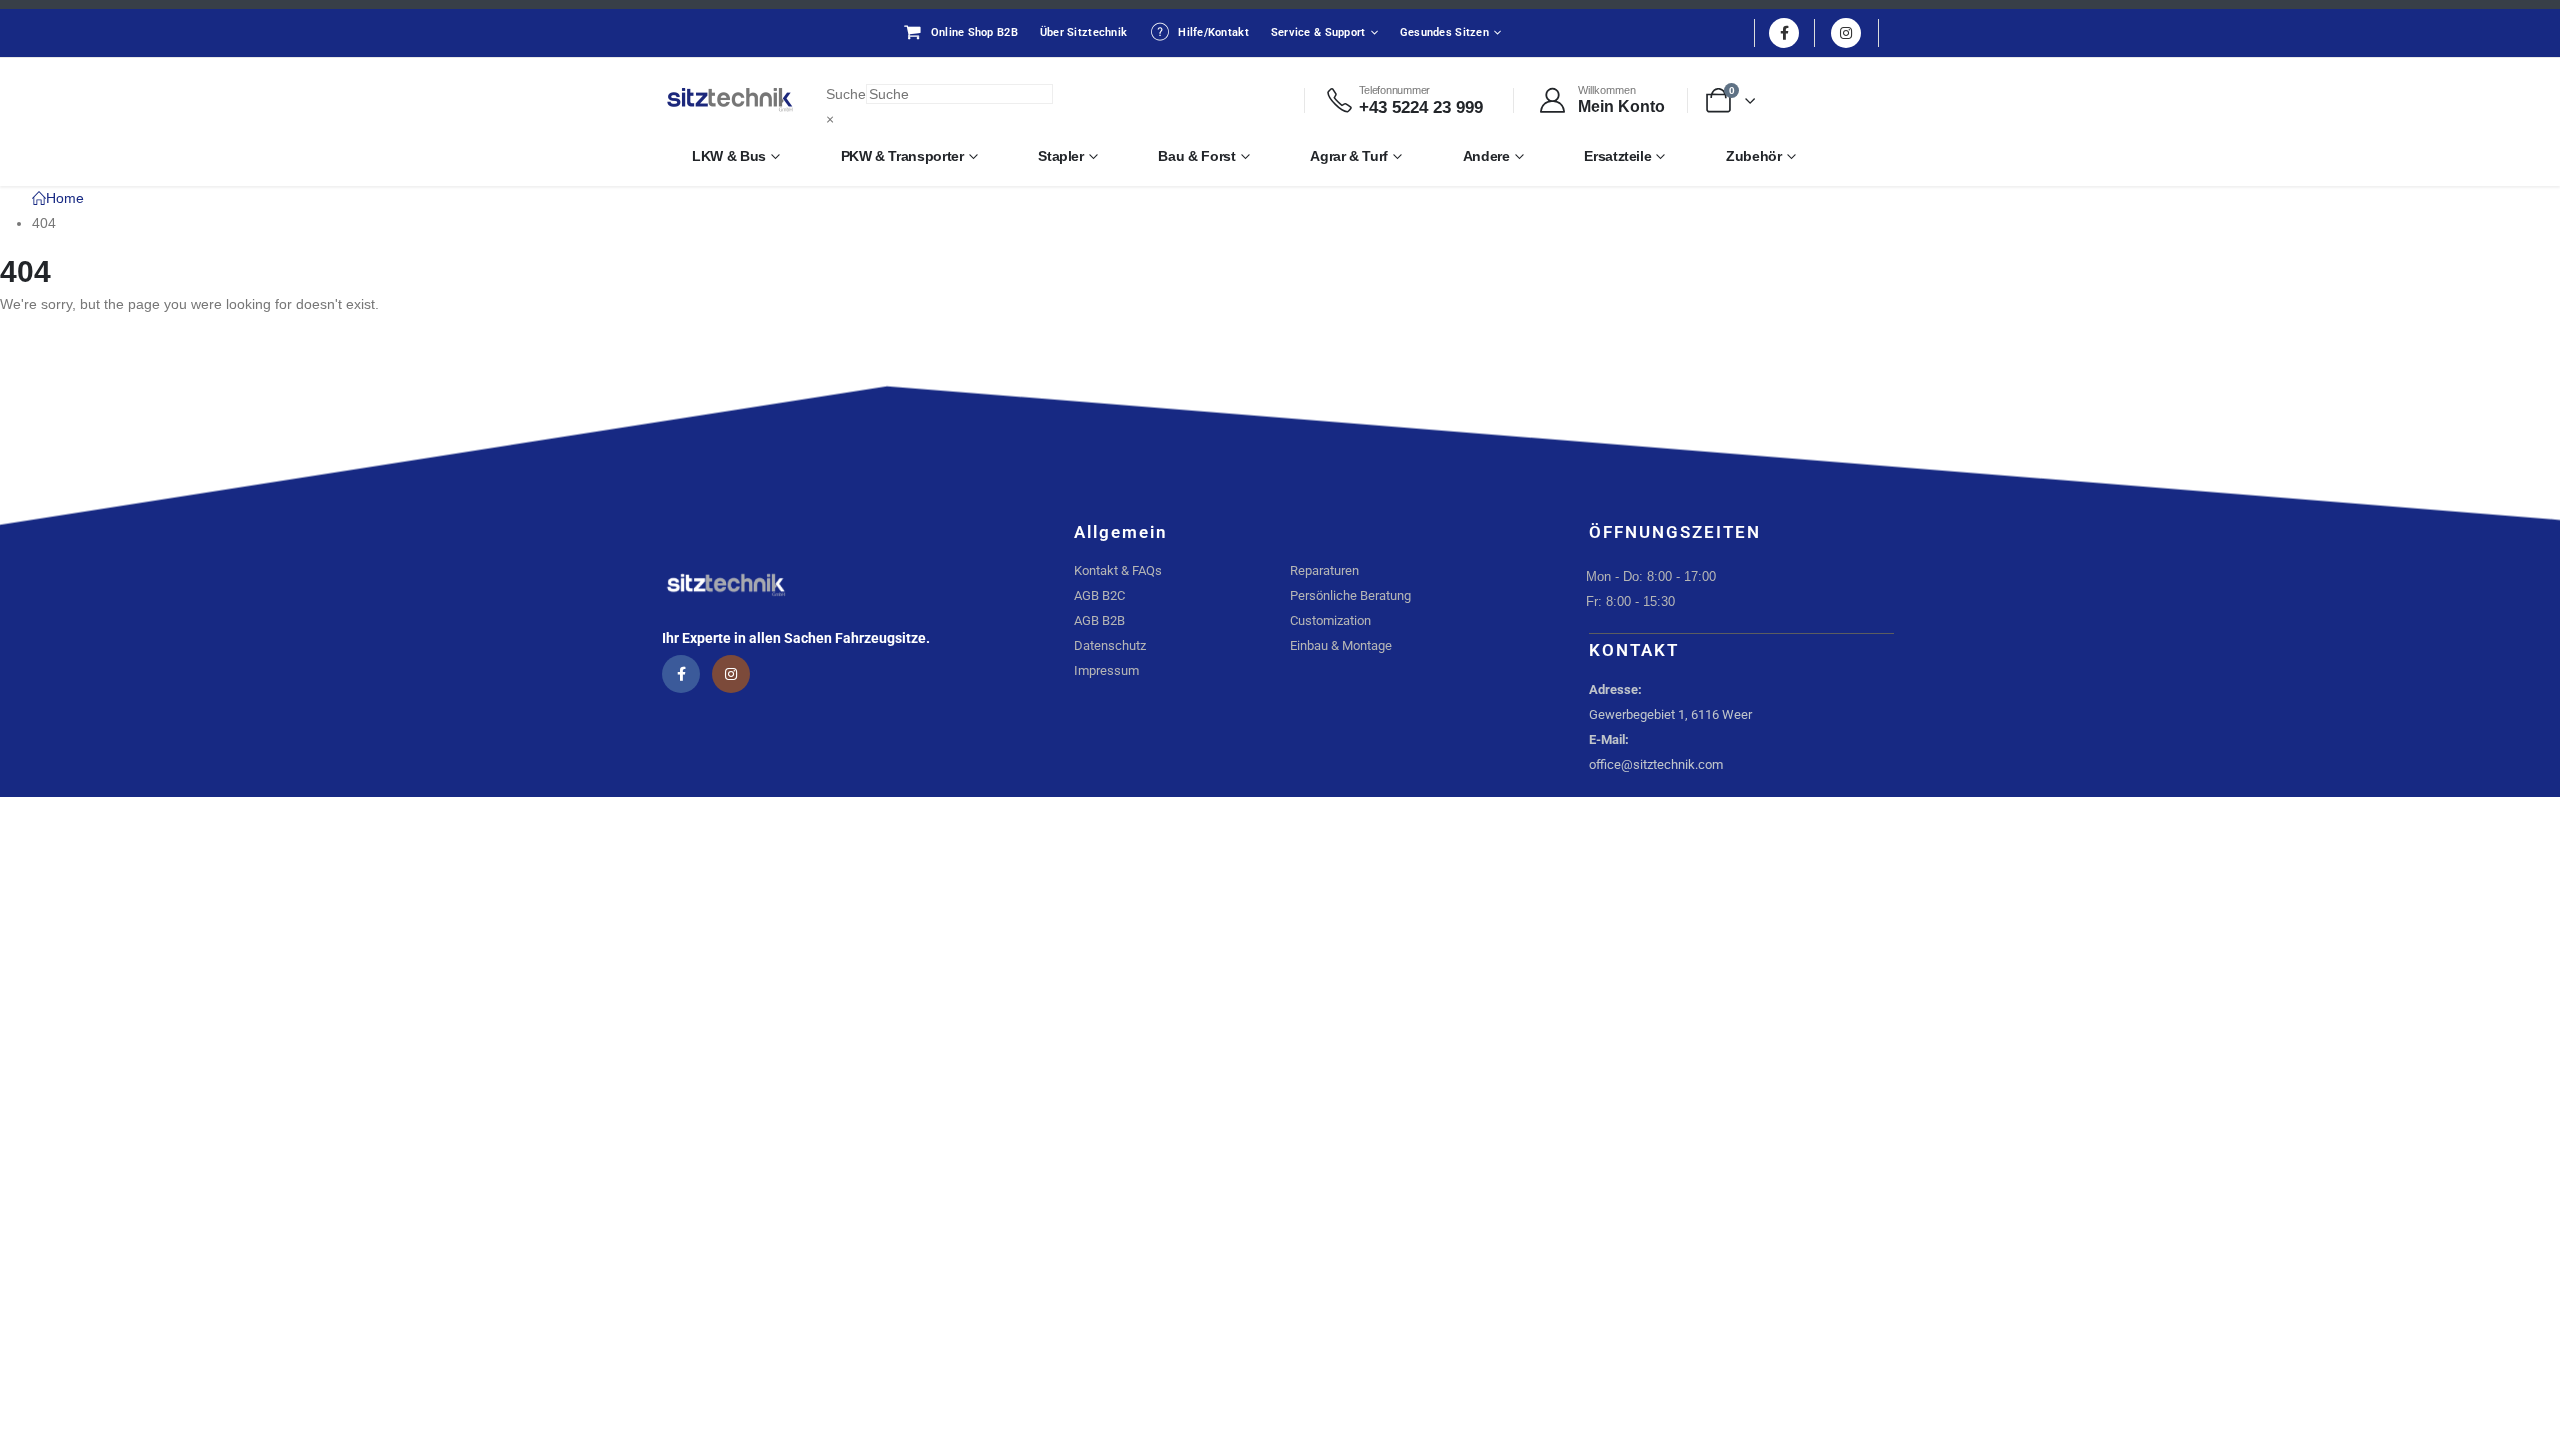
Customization (1330, 620)
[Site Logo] (730, 100)
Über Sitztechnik (1083, 32)
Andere (1486, 156)
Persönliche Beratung (1350, 595)
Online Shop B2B (974, 32)
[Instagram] (1846, 33)
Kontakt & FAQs (1118, 570)
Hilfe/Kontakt (1213, 32)
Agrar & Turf (1349, 156)
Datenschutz (1110, 645)
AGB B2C (1099, 595)
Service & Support (1318, 32)
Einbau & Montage (1341, 645)
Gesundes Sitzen (1444, 32)
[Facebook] (1784, 33)
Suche (846, 94)
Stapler (1061, 156)
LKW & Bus (729, 156)
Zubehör (1754, 156)
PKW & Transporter (902, 156)
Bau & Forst (1196, 156)
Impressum (1106, 670)
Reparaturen (1324, 570)
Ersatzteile (1617, 156)
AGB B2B (1099, 620)
